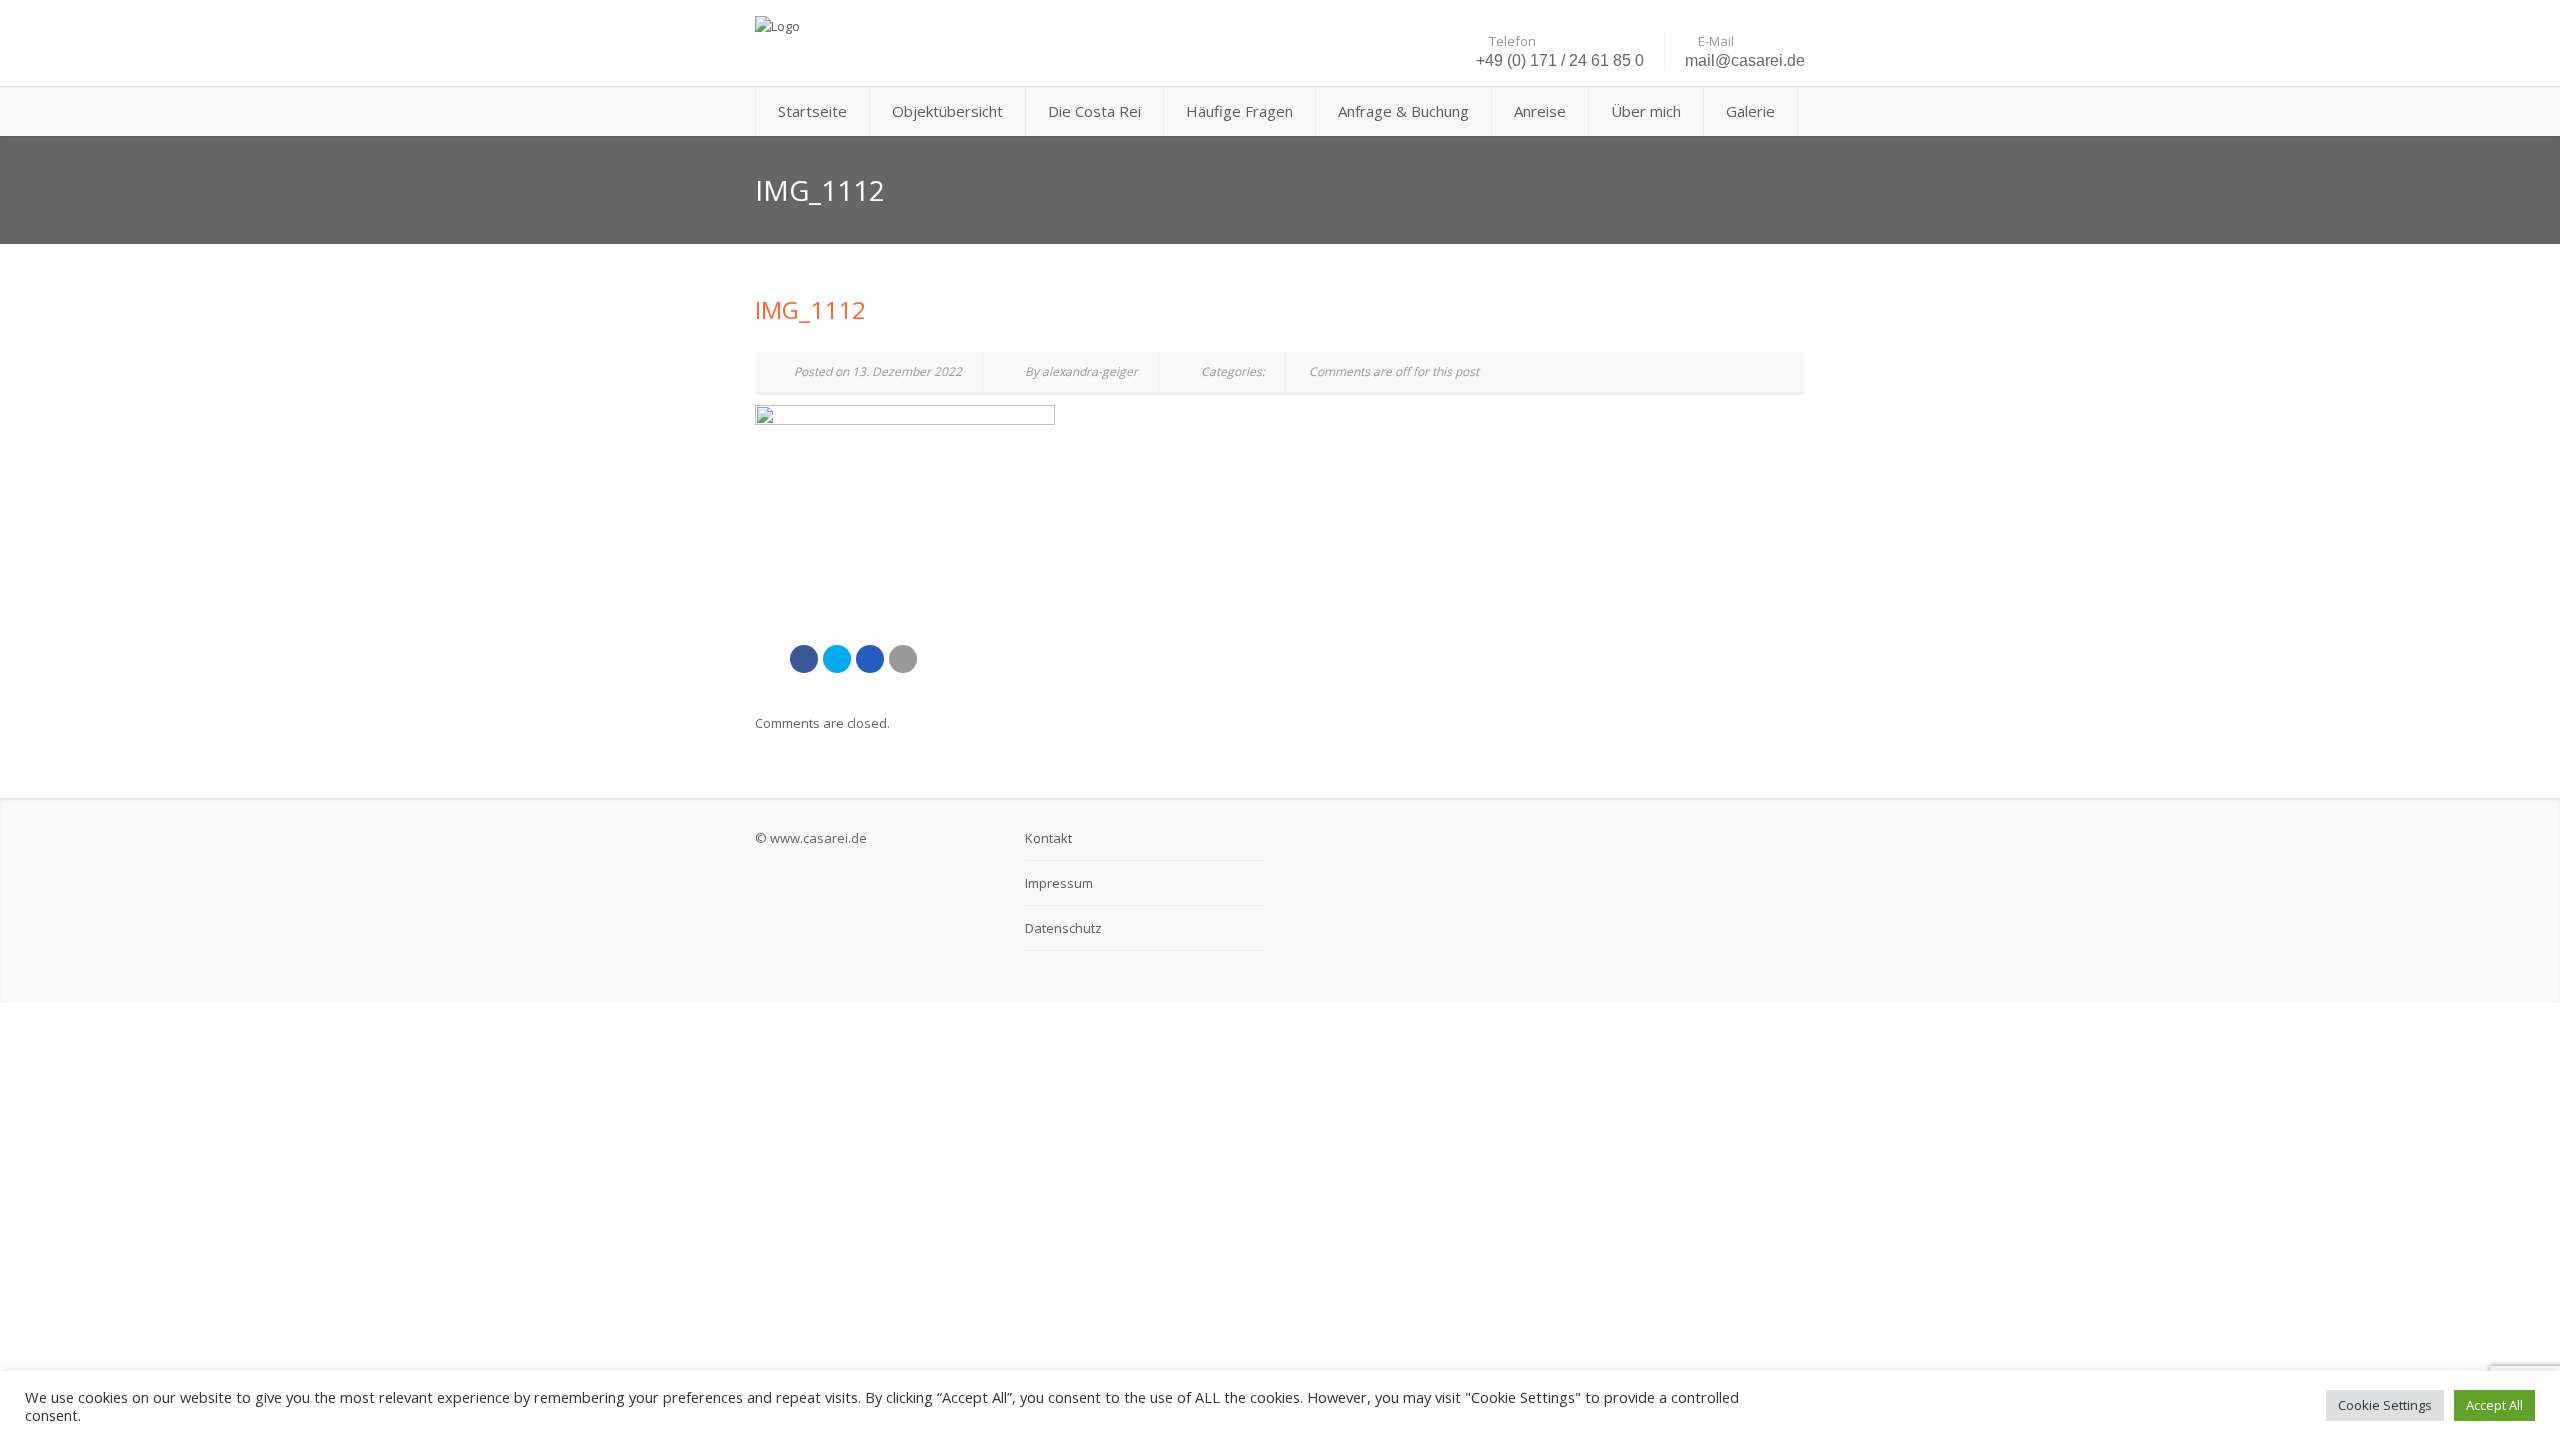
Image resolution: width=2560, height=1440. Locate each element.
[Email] (903, 659)
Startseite (812, 111)
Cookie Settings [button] (2385, 1405)
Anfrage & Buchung (1403, 111)
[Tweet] (837, 659)
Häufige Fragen (1239, 111)
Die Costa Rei (1094, 111)
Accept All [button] (2494, 1405)
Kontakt (1048, 838)
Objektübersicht (947, 111)
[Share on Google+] (870, 659)
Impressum (1059, 883)
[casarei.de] (920, 25)
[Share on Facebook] (804, 659)
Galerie (1750, 111)
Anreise (1540, 111)
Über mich (1646, 111)
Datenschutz (1063, 928)
